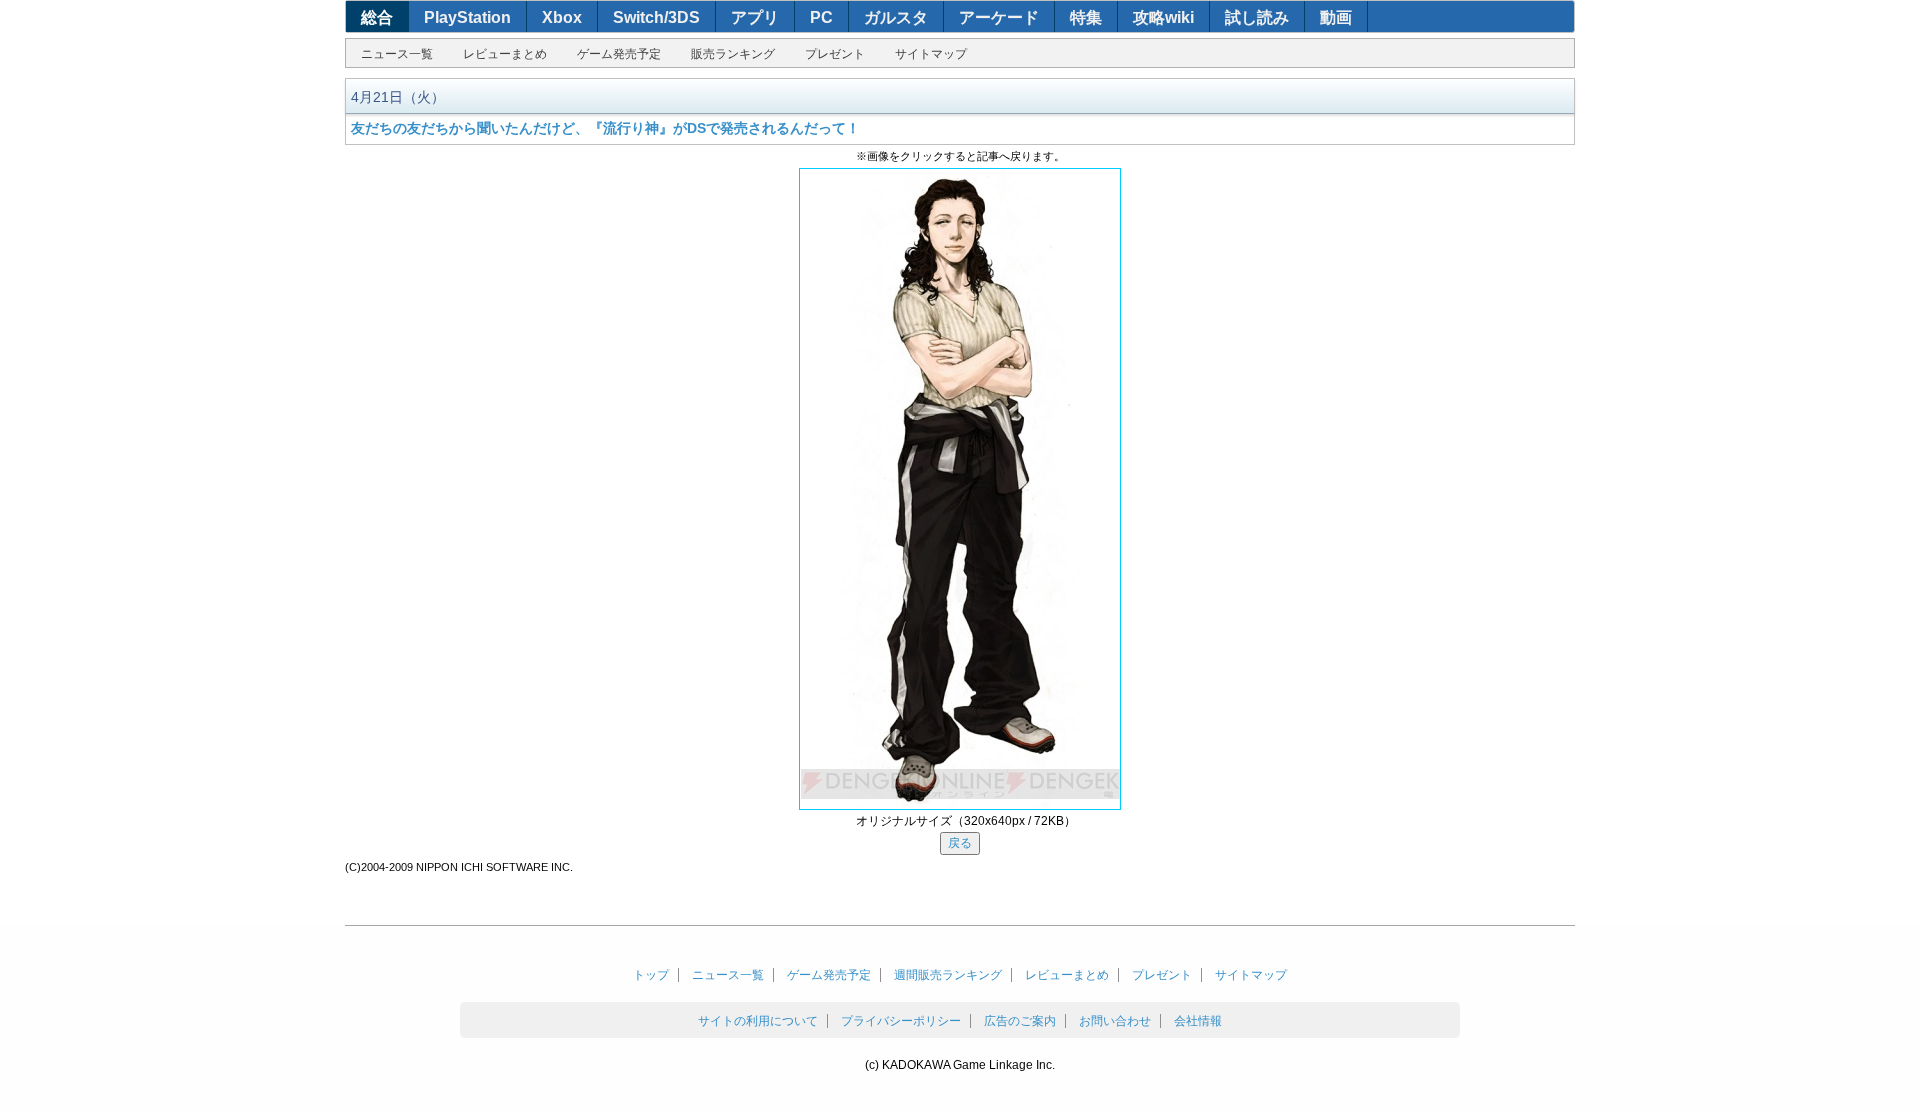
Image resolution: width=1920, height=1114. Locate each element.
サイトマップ (931, 54)
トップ (651, 975)
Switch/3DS (656, 17)
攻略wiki (1163, 17)
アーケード (999, 17)
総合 (377, 17)
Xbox (562, 17)
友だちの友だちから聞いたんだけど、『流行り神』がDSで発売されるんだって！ (605, 128)
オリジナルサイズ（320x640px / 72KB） (966, 821)
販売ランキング (733, 54)
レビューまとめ (505, 54)
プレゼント (835, 54)
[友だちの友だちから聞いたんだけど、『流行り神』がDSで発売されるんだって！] (960, 489)
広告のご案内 (1020, 1021)
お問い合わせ (1115, 1021)
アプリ (755, 17)
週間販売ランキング (948, 975)
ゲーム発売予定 (619, 54)
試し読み (1257, 17)
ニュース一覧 (397, 54)
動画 (1336, 17)
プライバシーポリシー (901, 1021)
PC (821, 17)
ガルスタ (896, 17)
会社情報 (1198, 1021)
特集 (1086, 17)
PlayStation (467, 17)
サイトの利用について (758, 1021)
